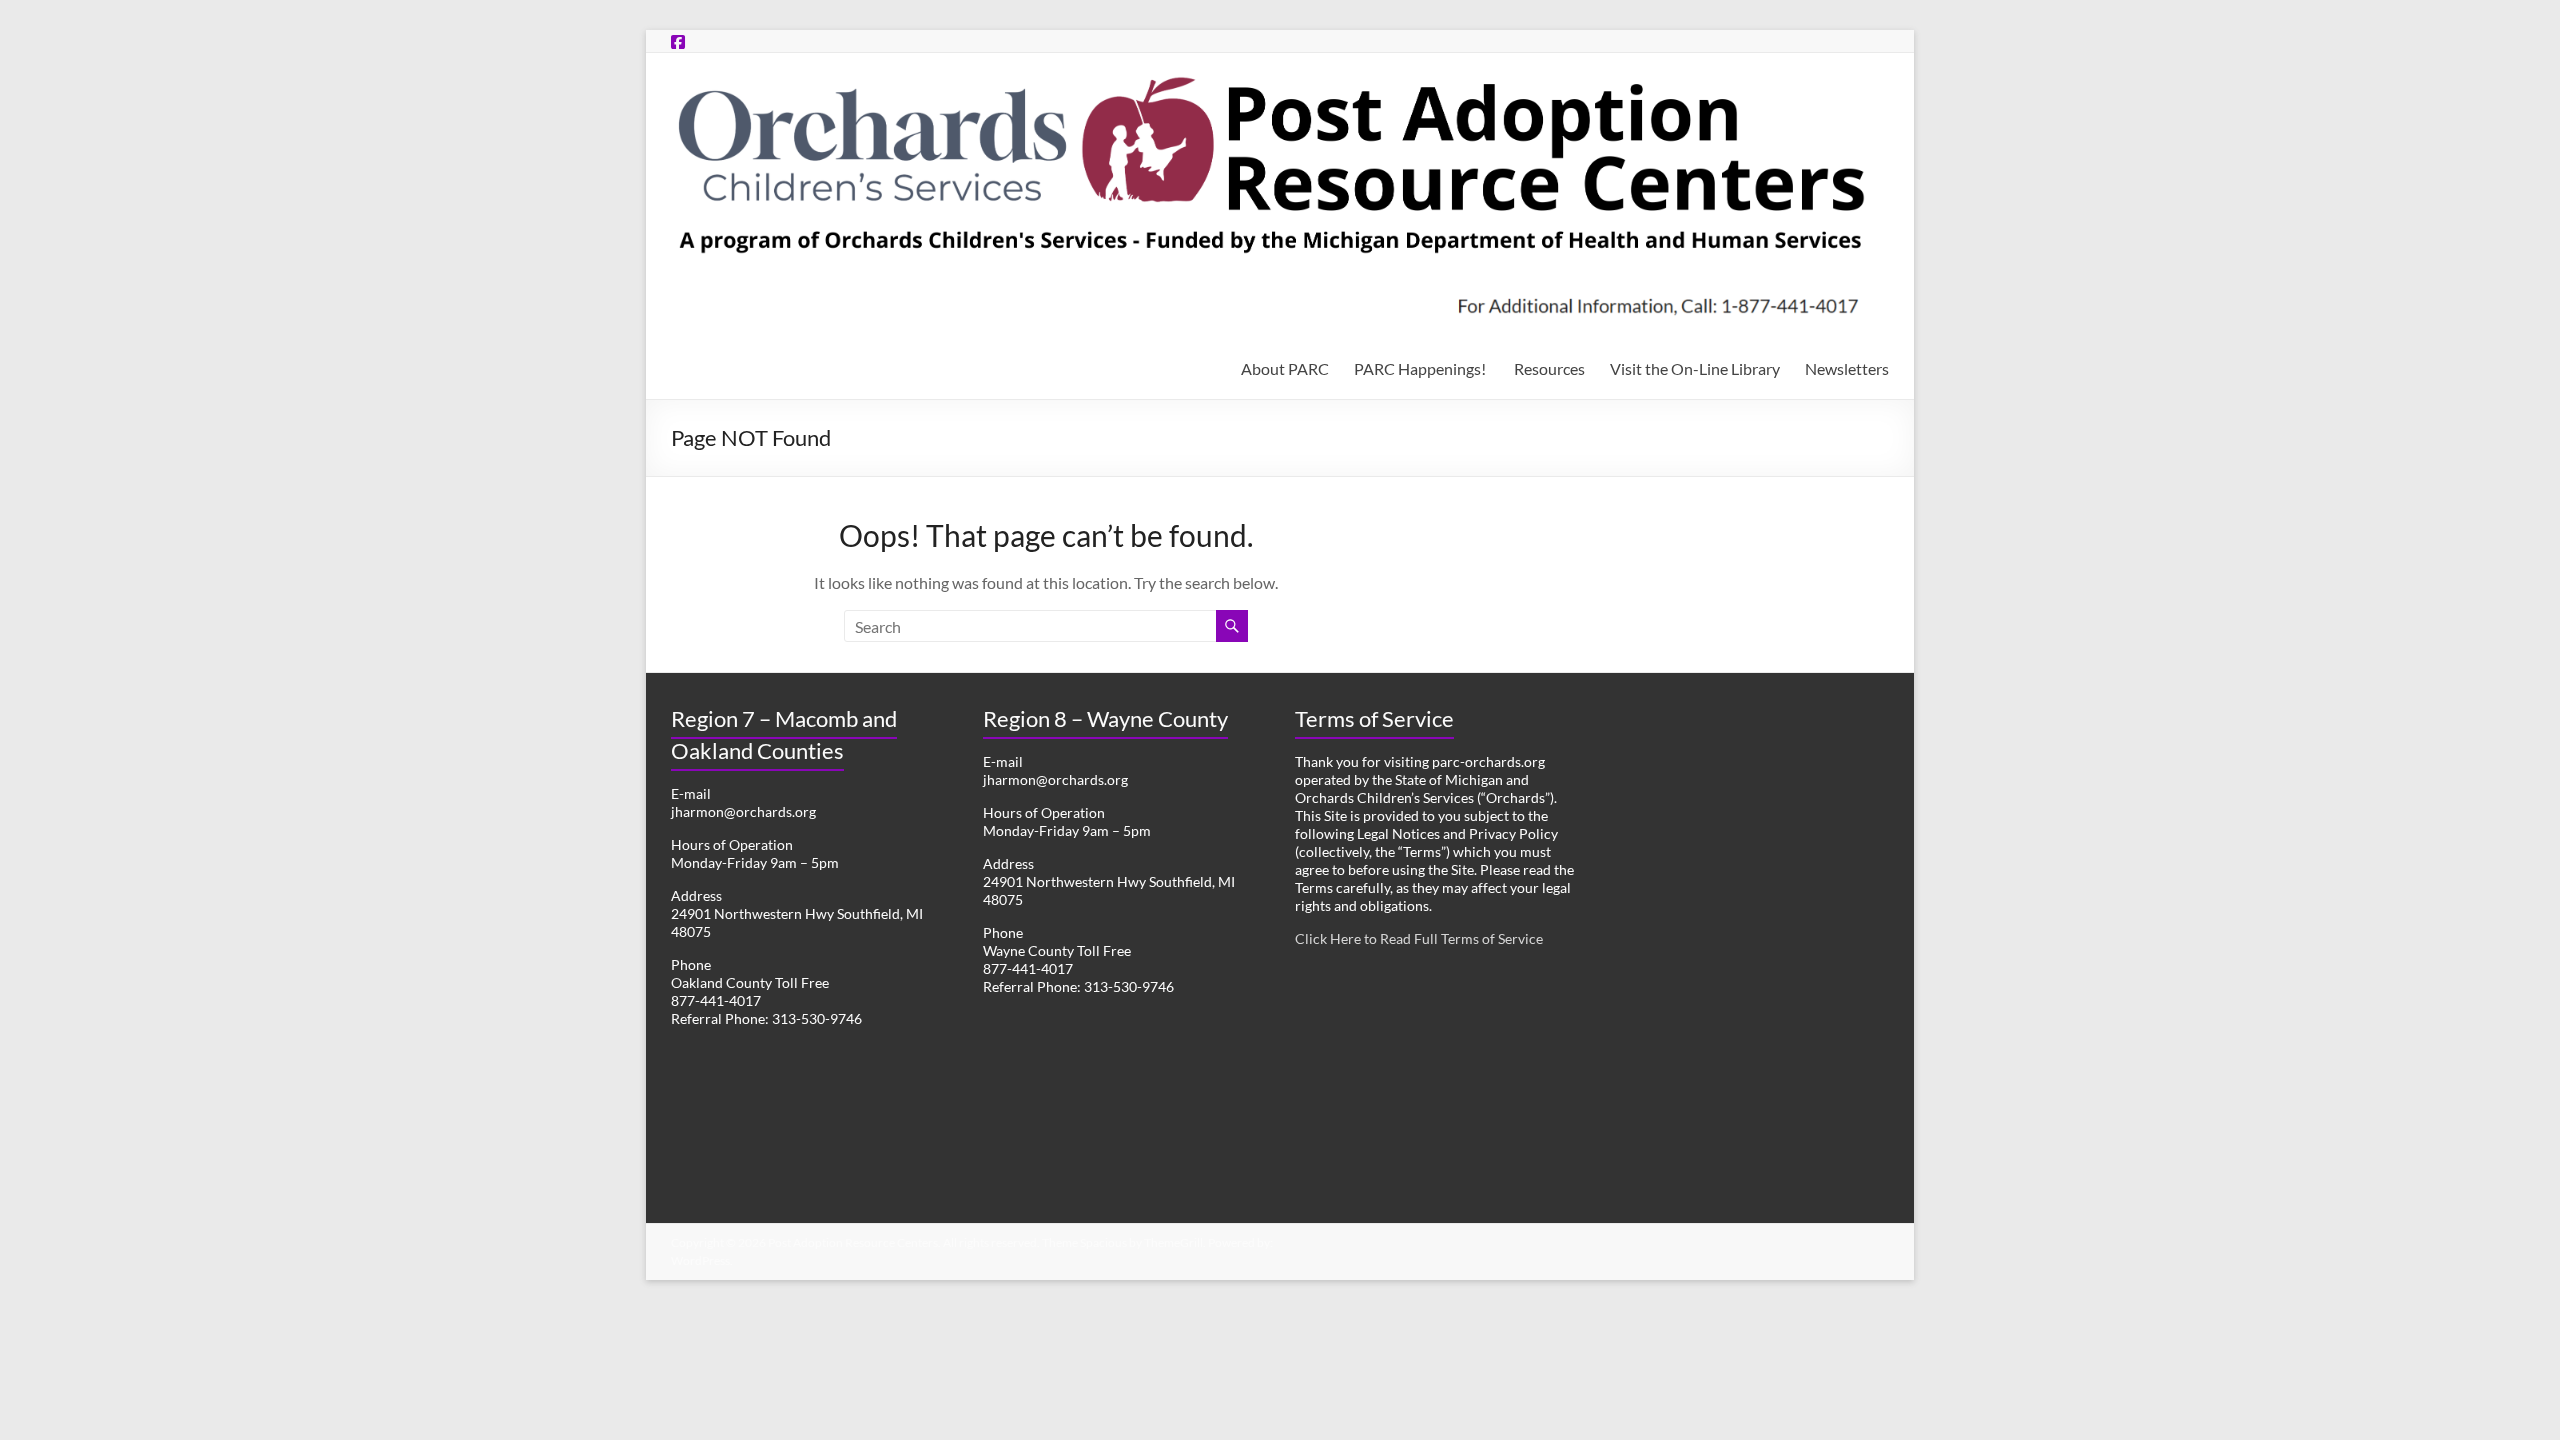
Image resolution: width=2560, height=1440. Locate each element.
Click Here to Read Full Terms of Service (1419, 938)
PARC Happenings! (1421, 368)
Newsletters (1847, 368)
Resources (1549, 368)
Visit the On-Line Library (1695, 368)
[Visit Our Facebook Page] (678, 41)
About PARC (1285, 368)
